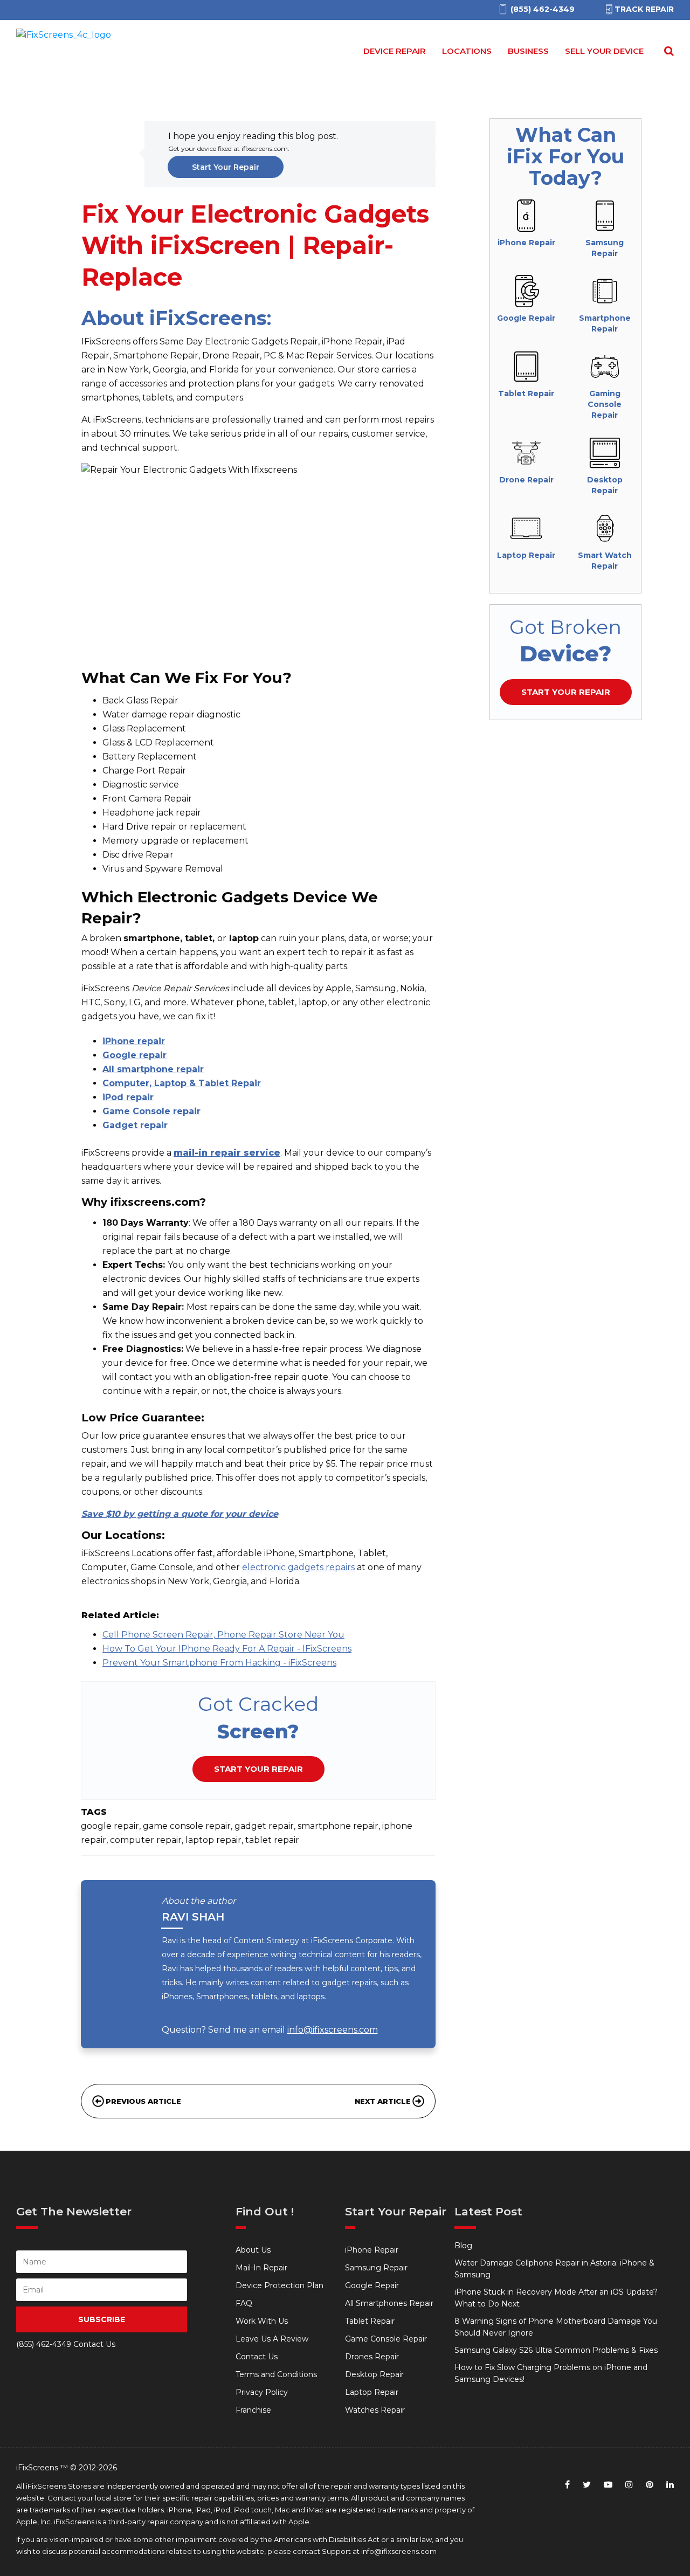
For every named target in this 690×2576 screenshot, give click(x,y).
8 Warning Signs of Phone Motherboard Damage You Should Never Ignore (556, 2327)
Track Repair (644, 9)
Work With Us (262, 2321)
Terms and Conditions (276, 2374)
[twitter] (587, 2485)
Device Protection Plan (280, 2285)
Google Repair (372, 2285)
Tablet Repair (370, 2321)
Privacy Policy (262, 2392)
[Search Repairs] (667, 51)
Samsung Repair (376, 2268)
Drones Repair (372, 2357)
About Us (253, 2250)
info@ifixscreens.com (333, 2030)
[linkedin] (670, 2485)
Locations (467, 51)
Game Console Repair (386, 2339)
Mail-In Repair (261, 2268)
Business (528, 51)
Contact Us (257, 2357)
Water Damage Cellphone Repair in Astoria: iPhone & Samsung (554, 2269)
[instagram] (629, 2485)
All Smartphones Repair (389, 2303)
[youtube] (608, 2485)
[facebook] (567, 2485)
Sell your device (604, 51)
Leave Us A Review (272, 2339)
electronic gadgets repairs (298, 1567)
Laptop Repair (372, 2392)
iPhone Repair (372, 2250)
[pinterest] (650, 2485)
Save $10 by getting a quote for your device (180, 1514)
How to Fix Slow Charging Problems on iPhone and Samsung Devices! (551, 2373)
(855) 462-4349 (44, 2344)
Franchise (253, 2410)
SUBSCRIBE (102, 2319)
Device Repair (395, 51)
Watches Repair (375, 2410)
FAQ (244, 2303)
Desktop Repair (374, 2374)
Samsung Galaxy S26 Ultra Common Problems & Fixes (556, 2350)
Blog (463, 2246)
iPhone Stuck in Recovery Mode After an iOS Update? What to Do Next (556, 2298)
